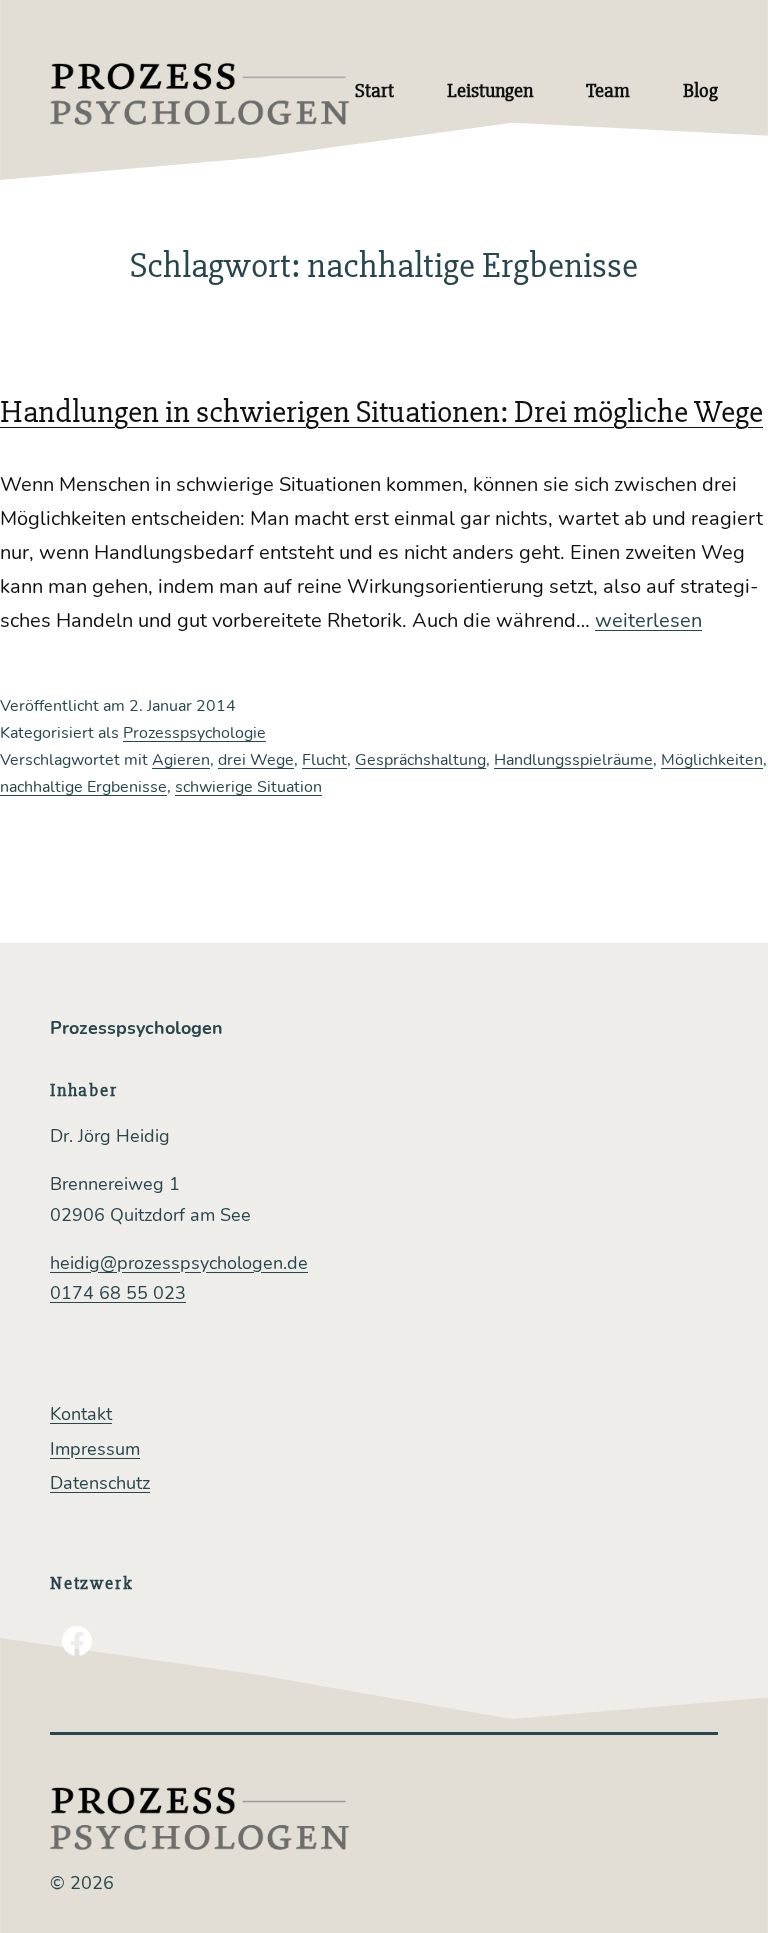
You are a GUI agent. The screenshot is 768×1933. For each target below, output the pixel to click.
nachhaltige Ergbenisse (83, 787)
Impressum (95, 1449)
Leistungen (490, 90)
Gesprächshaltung (420, 760)
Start (374, 90)
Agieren (181, 760)
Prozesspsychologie (194, 733)
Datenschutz (100, 1483)
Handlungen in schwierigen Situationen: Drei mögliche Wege (381, 411)
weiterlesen (648, 620)
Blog (700, 90)
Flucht (324, 760)
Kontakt (81, 1414)
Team (608, 90)
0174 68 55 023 (118, 1293)
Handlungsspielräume (573, 760)
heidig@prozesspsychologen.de (179, 1263)
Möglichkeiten (712, 760)
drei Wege (256, 760)
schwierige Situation (248, 787)
